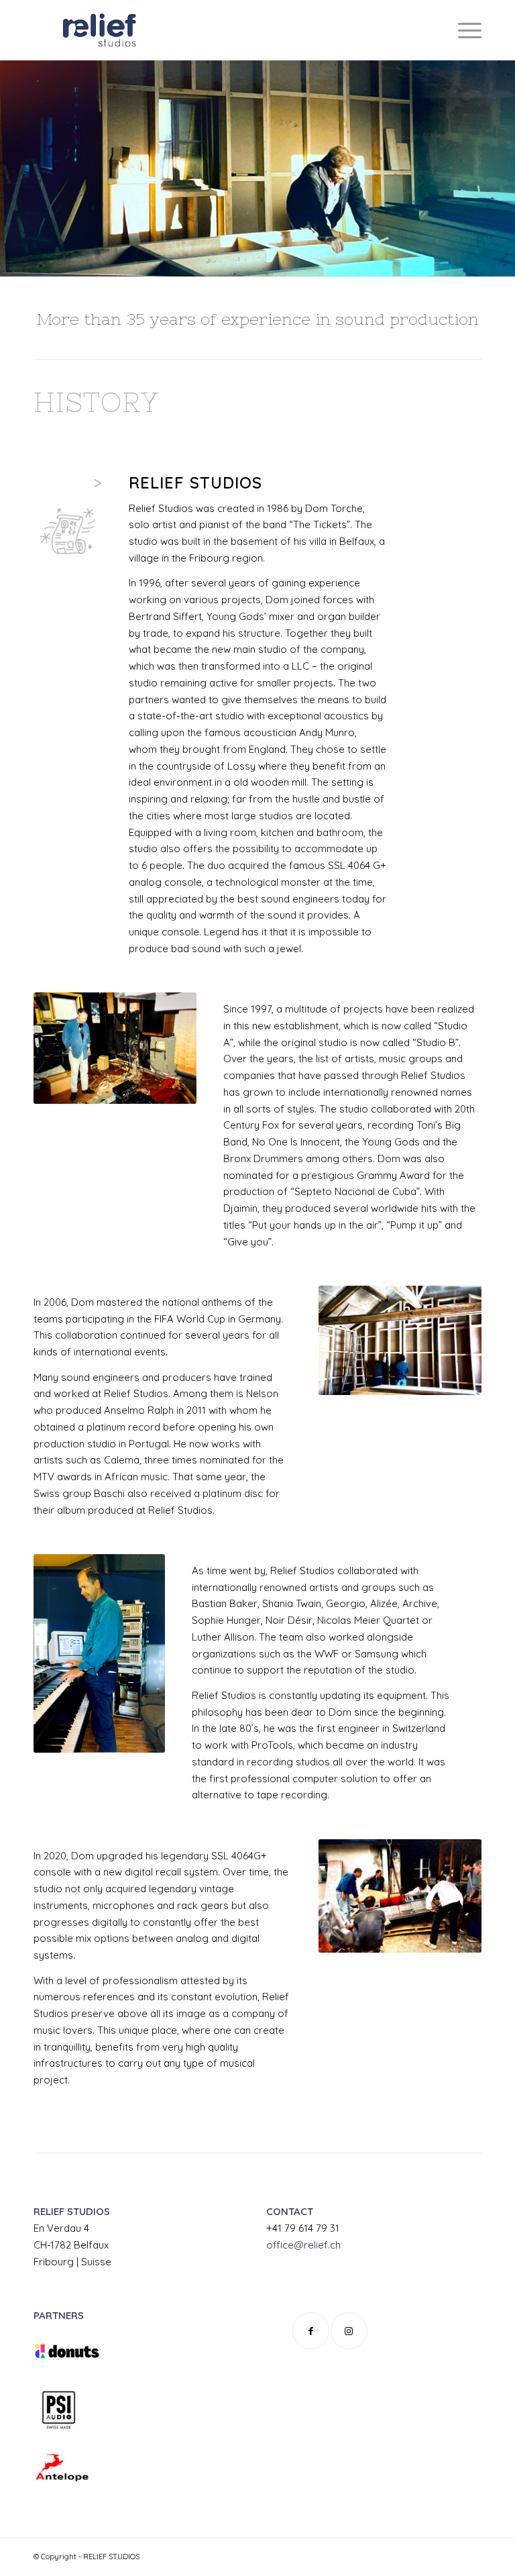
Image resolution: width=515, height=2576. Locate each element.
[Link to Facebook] (311, 2331)
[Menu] (463, 30)
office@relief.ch (303, 2245)
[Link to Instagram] (349, 2331)
